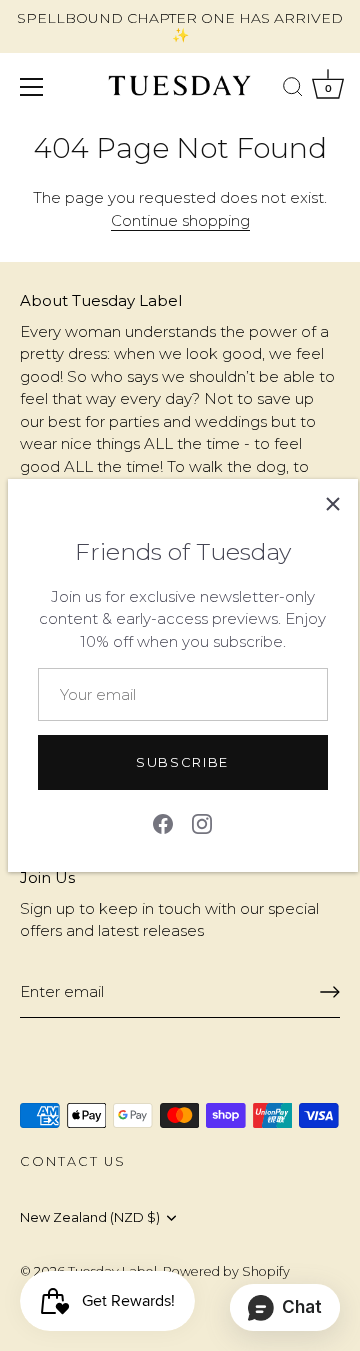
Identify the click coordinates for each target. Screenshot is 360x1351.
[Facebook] (163, 822)
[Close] (333, 504)
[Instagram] (202, 822)
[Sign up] (330, 992)
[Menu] (32, 87)
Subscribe (182, 762)
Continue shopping (180, 220)
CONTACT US (73, 1161)
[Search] (293, 90)
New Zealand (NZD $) (90, 1217)
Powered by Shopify (226, 1271)
